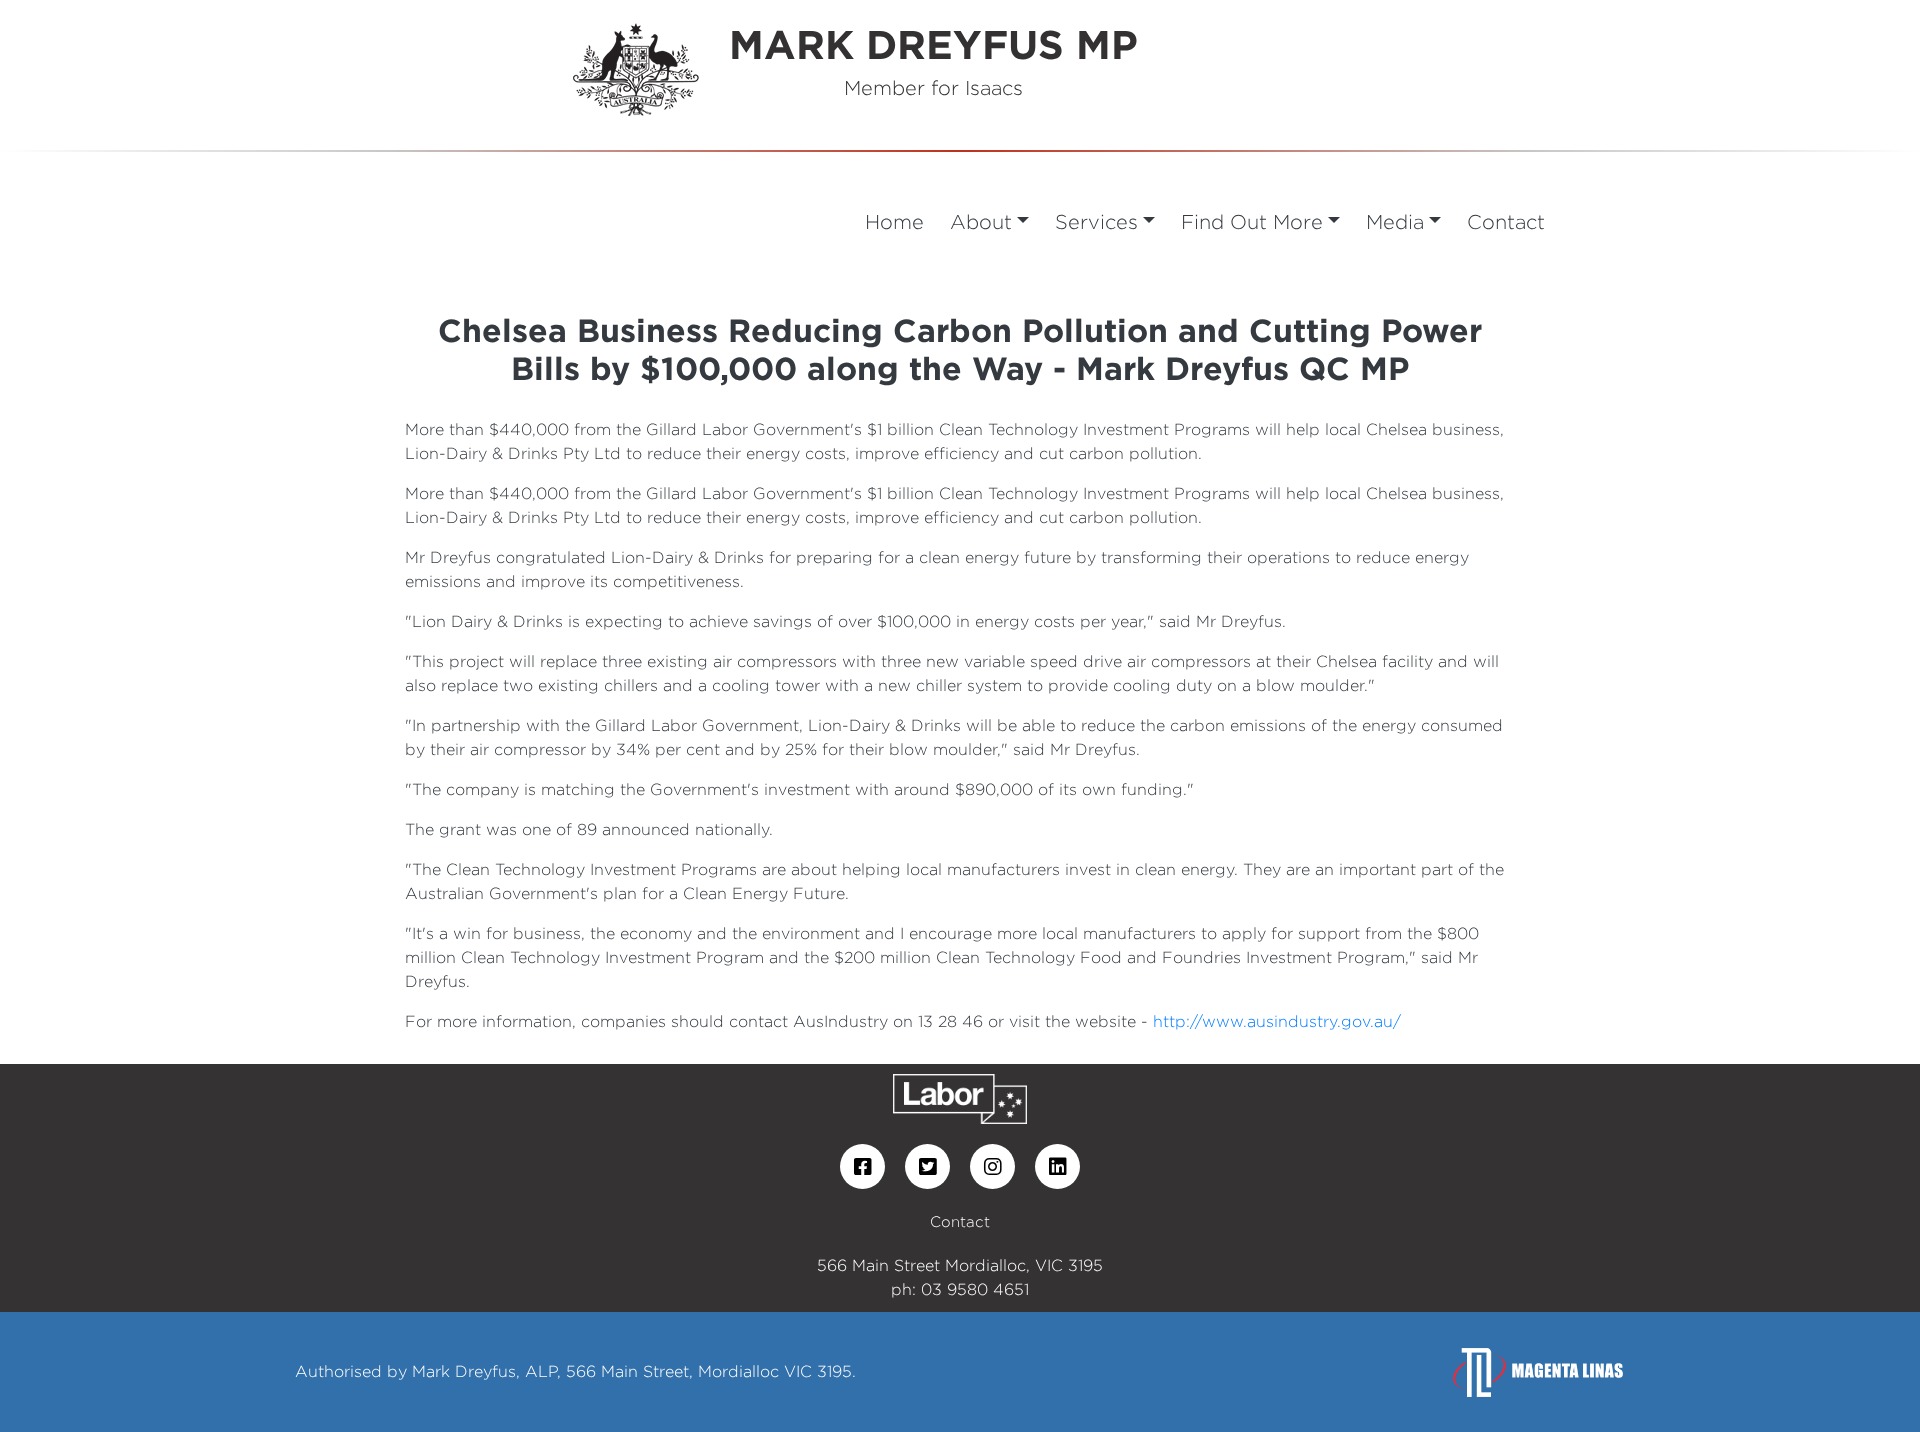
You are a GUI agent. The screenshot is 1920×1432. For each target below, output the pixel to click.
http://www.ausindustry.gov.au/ (1277, 1021)
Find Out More (1252, 221)
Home (894, 221)
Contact (1506, 221)
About (981, 221)
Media (1395, 221)
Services (1096, 221)
